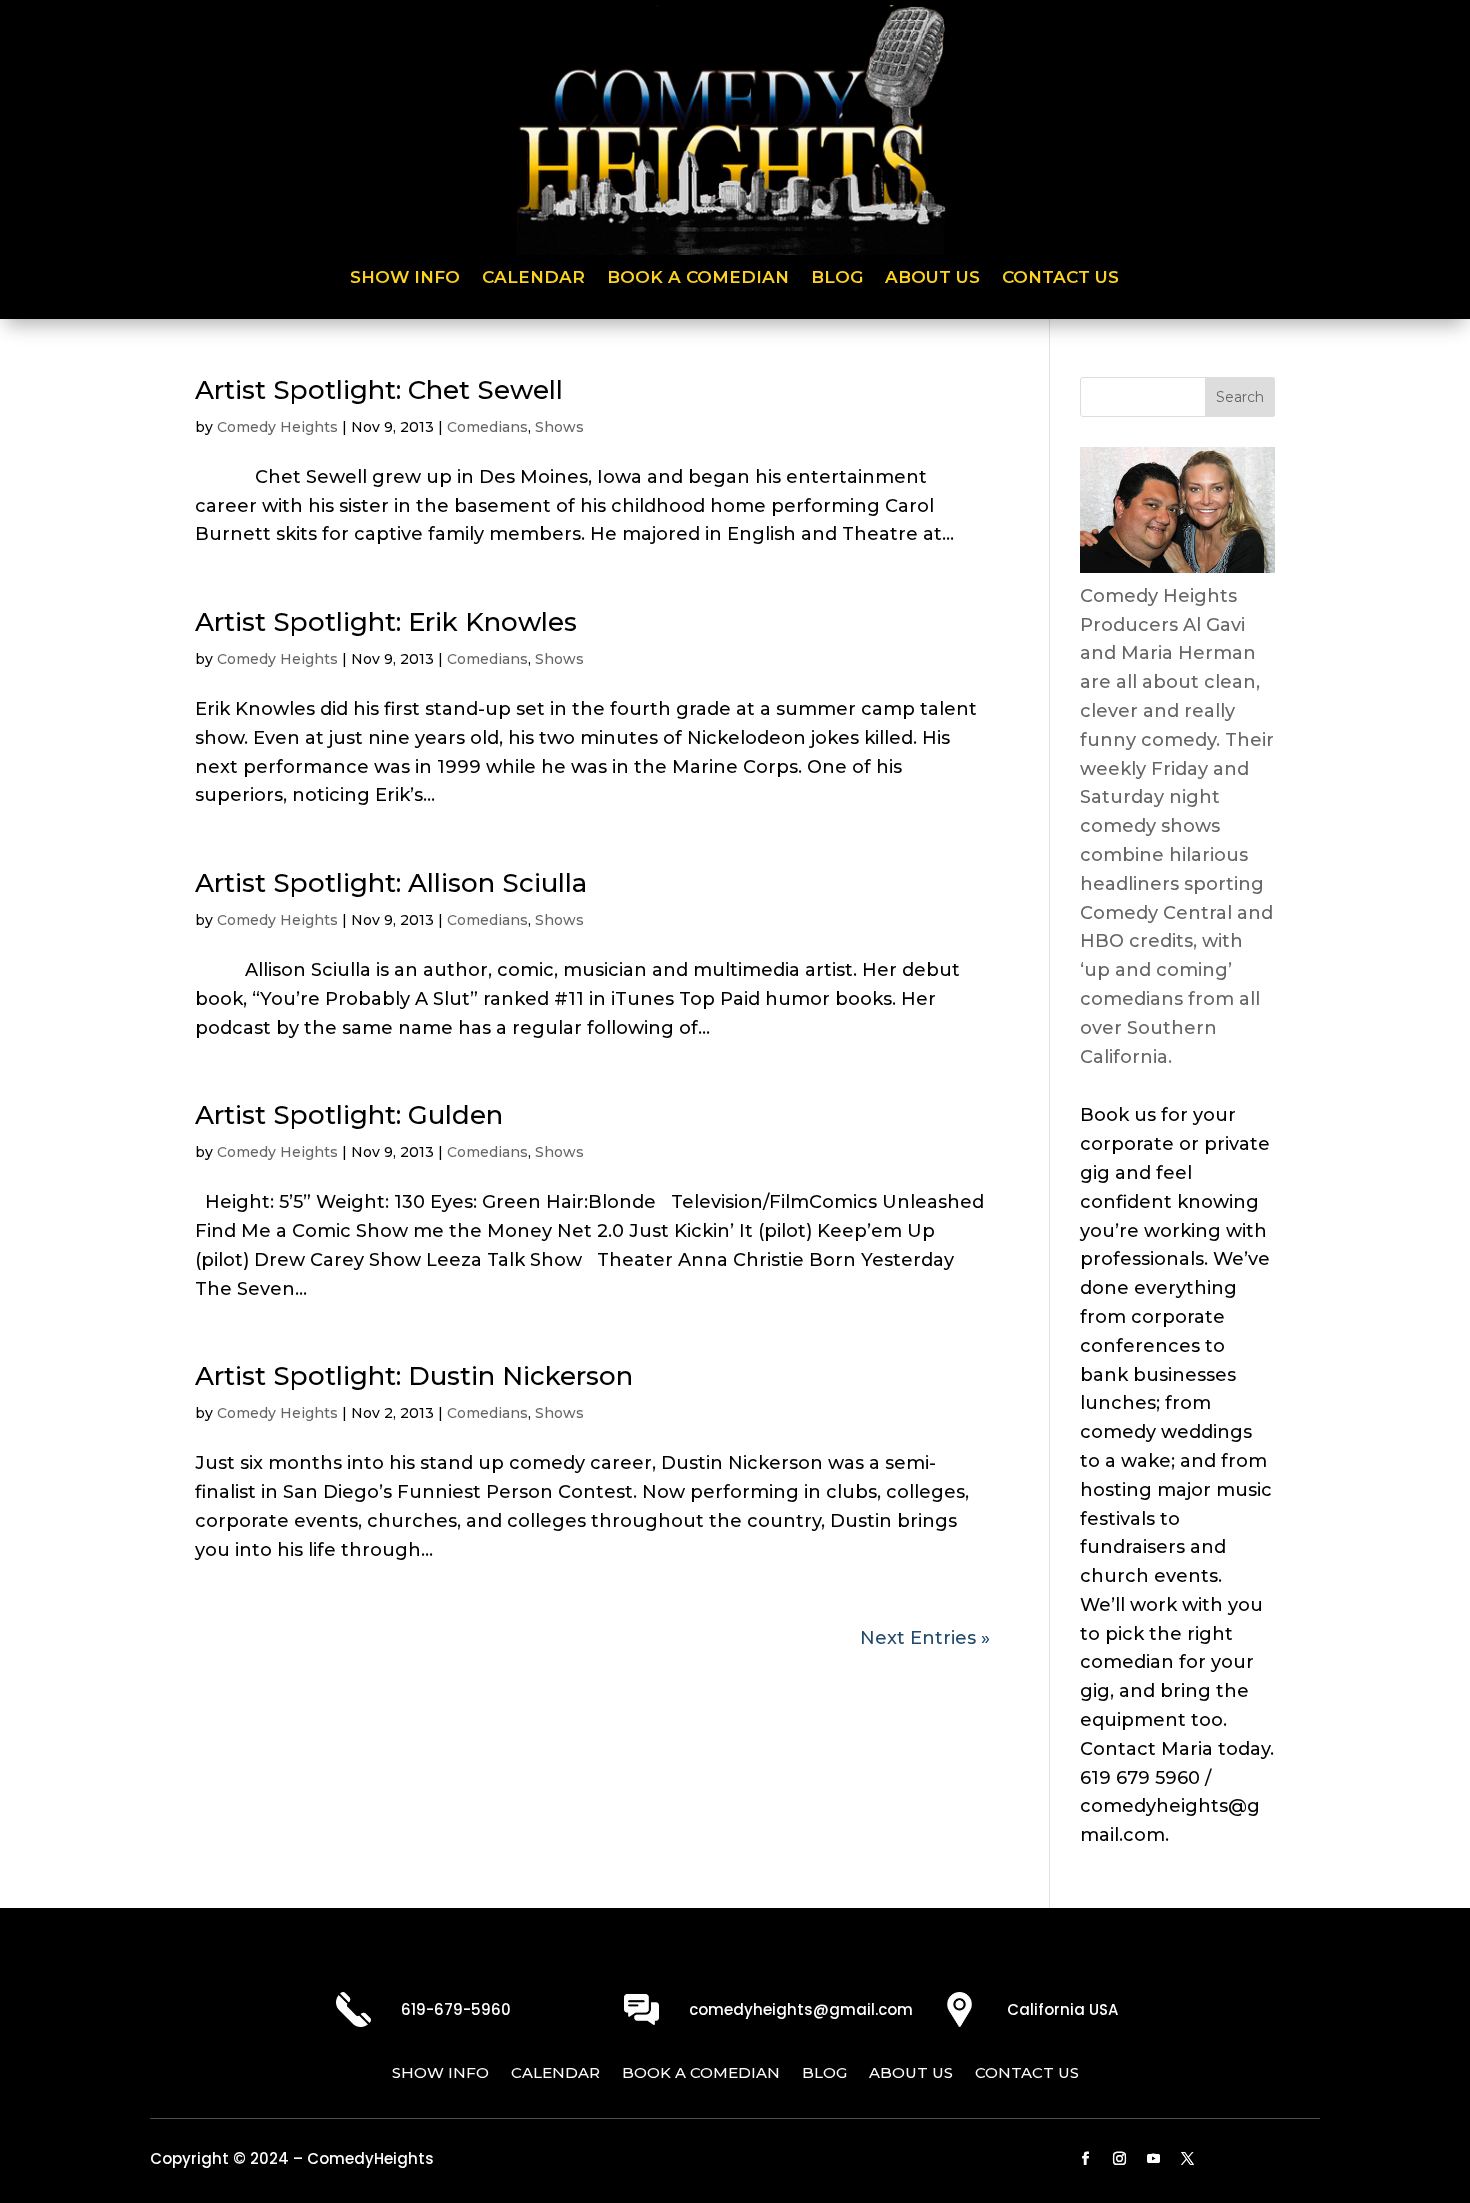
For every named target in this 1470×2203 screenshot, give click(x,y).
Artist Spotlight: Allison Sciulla (391, 883)
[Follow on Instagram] (1120, 2159)
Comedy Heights (277, 427)
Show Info (405, 278)
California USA (1062, 2009)
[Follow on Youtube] (1154, 2159)
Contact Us (1060, 278)
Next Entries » (925, 1638)
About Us (932, 278)
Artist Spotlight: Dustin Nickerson (414, 1376)
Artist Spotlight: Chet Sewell (379, 390)
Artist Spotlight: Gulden (349, 1115)
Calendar (533, 278)
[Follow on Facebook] (1086, 2159)
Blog (837, 278)
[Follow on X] (1188, 2159)
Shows (559, 427)
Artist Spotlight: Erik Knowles (386, 622)
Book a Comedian (698, 278)
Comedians (487, 427)
